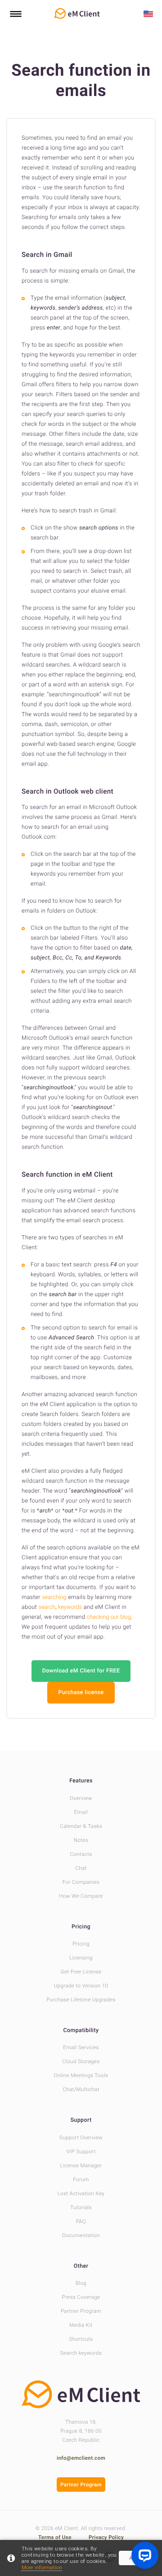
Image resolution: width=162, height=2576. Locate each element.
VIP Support (81, 2151)
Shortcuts (81, 2339)
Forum (81, 2179)
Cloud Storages (81, 2061)
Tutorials (81, 2207)
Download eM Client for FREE (81, 1671)
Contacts (81, 1854)
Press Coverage (81, 2297)
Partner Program (81, 2311)
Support (81, 2120)
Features (81, 1781)
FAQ (81, 2221)
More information (42, 2567)
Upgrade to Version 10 (81, 1986)
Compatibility (81, 2030)
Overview (81, 1798)
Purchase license (81, 1692)
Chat (81, 1868)
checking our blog (109, 1617)
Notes (81, 1840)
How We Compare (81, 1896)
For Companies (81, 1882)
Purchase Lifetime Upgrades (81, 2000)
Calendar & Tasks (81, 1826)
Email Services (81, 2047)
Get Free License (81, 1972)
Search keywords (81, 2353)
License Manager (81, 2165)
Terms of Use (56, 2537)
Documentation (81, 2235)
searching (54, 1597)
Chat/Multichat (81, 2089)
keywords (70, 1607)
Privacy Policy (106, 2537)
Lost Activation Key (81, 2193)
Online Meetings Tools (81, 2075)
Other (81, 2266)
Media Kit (81, 2325)
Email (81, 1812)
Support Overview (81, 2138)
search (47, 1607)
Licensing (81, 1958)
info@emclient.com (81, 2458)
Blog (81, 2283)
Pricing (81, 1927)
